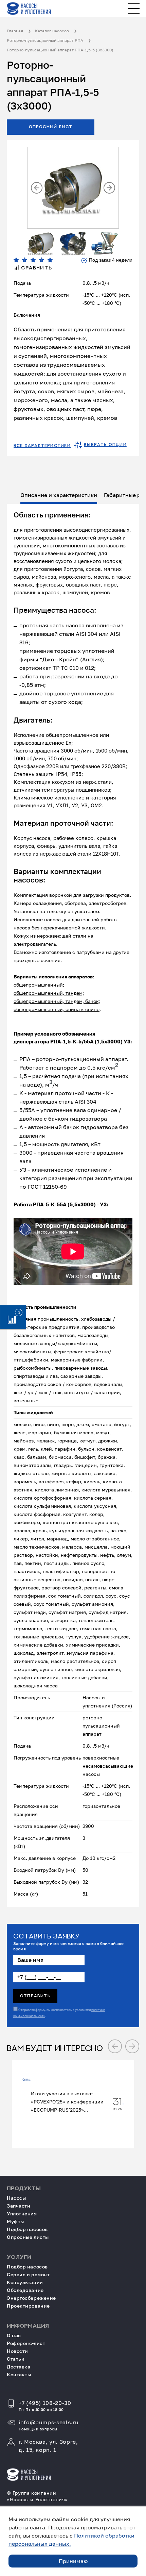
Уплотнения (22, 2214)
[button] (37, 188)
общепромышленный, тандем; (49, 993)
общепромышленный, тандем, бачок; (57, 1001)
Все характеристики (42, 446)
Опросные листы (28, 2237)
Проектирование (28, 2306)
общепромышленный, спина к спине (57, 1009)
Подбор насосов (27, 2229)
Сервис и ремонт (28, 2274)
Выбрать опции (105, 445)
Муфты (15, 2221)
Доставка (19, 2367)
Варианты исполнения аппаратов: (54, 977)
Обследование (25, 2290)
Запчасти (19, 2206)
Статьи (16, 2359)
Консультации (25, 2282)
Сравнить (36, 268)
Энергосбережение (31, 2298)
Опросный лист (51, 127)
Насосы (16, 2198)
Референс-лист (26, 2343)
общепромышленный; (39, 985)
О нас (14, 2335)
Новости (17, 2351)
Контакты (19, 2374)
